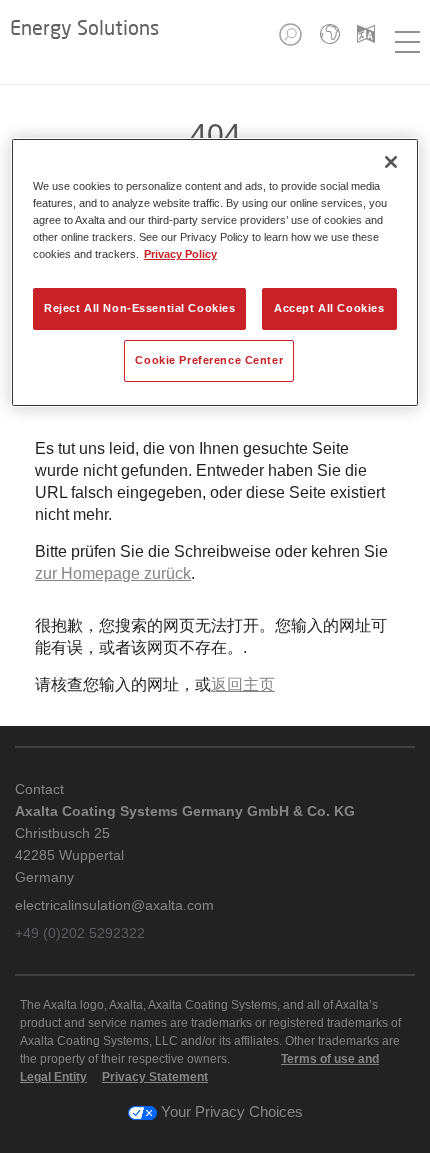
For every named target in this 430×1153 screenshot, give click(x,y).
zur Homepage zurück (113, 573)
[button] (292, 40)
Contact (39, 789)
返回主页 (243, 684)
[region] (215, 272)
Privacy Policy (180, 254)
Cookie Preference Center (209, 360)
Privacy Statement (155, 1077)
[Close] (391, 162)
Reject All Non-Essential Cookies (139, 308)
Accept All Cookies (329, 308)
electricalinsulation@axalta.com (114, 905)
